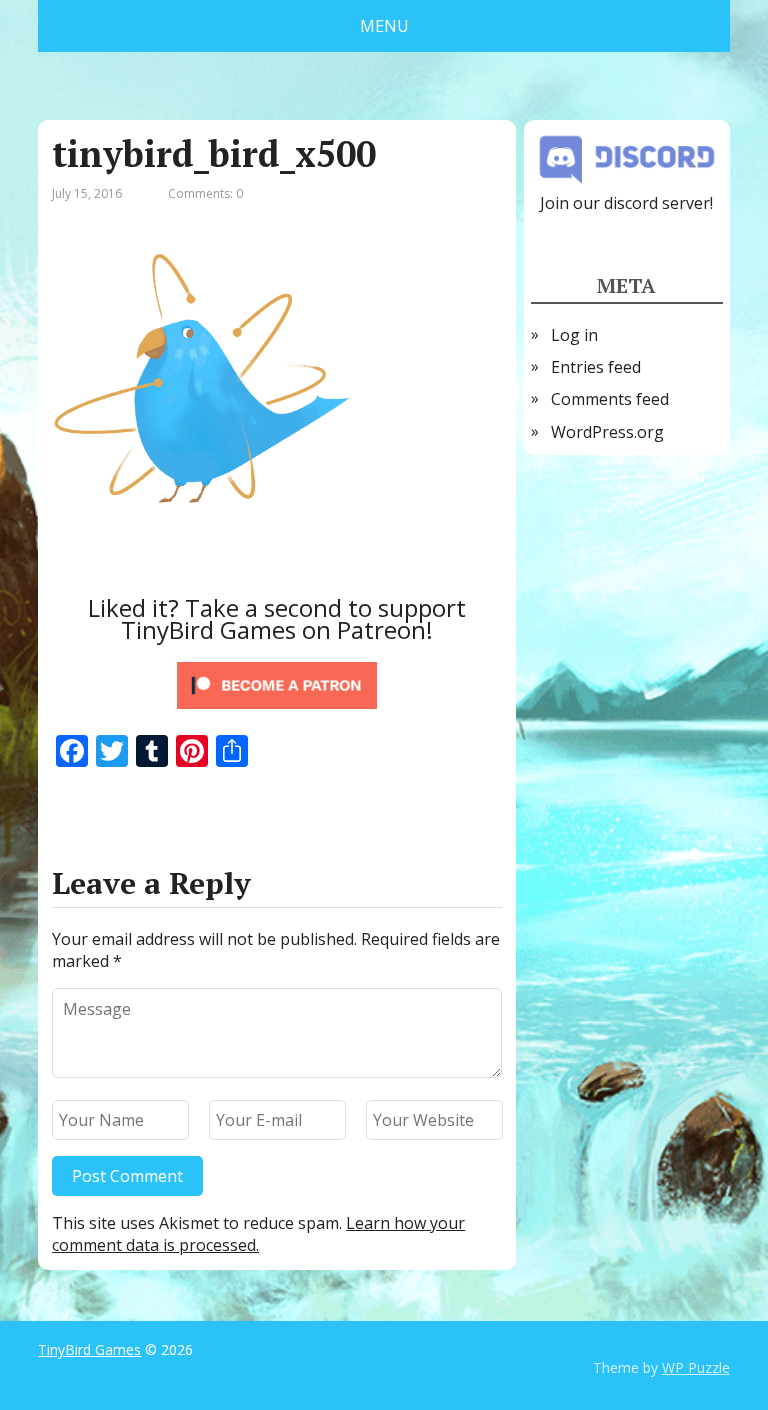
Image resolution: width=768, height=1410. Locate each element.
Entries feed (596, 367)
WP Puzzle (696, 1367)
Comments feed (610, 399)
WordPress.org (607, 432)
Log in (574, 335)
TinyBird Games (89, 1349)
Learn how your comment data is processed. (258, 1234)
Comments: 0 (205, 193)
